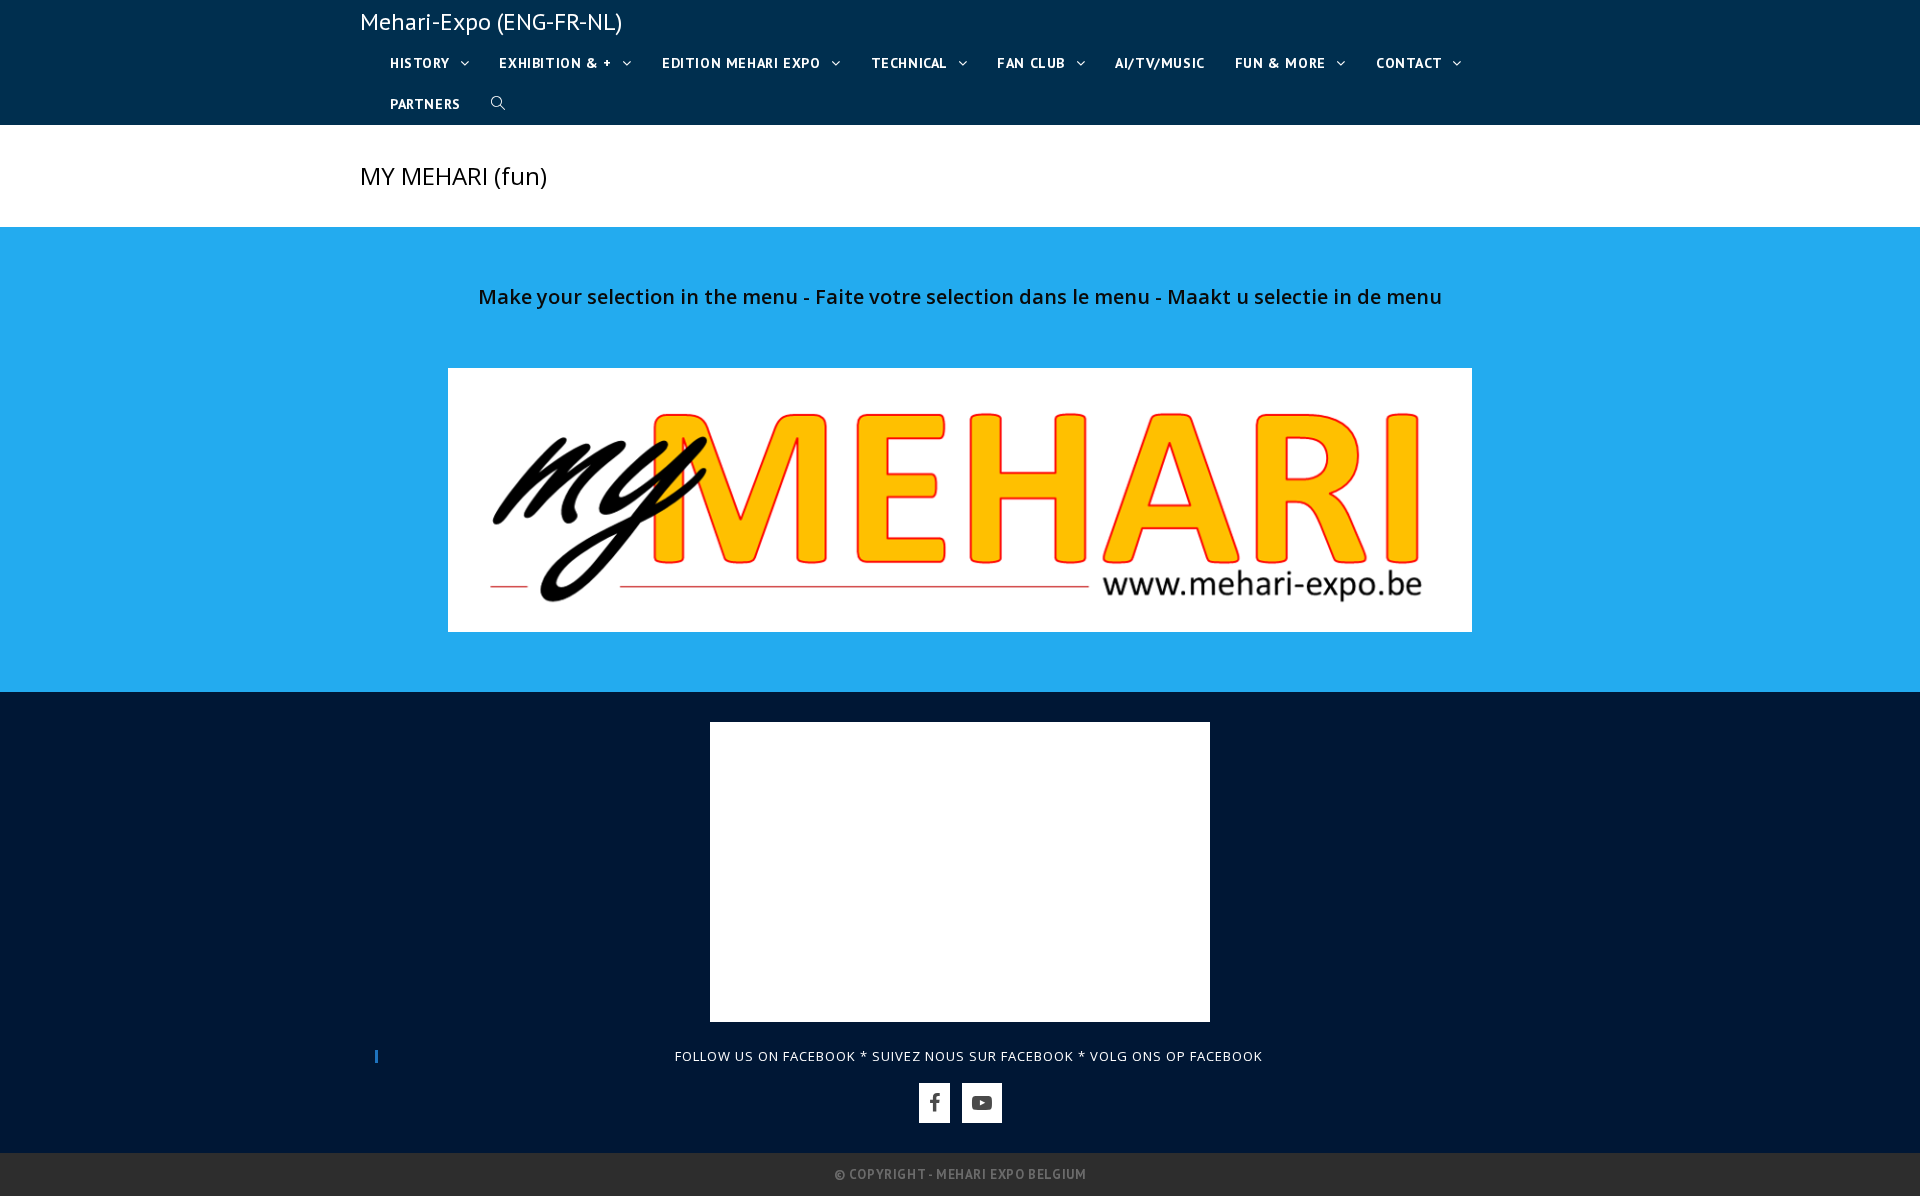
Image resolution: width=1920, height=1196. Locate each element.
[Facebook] (934, 1103)
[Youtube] (982, 1103)
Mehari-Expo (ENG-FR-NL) (491, 21)
